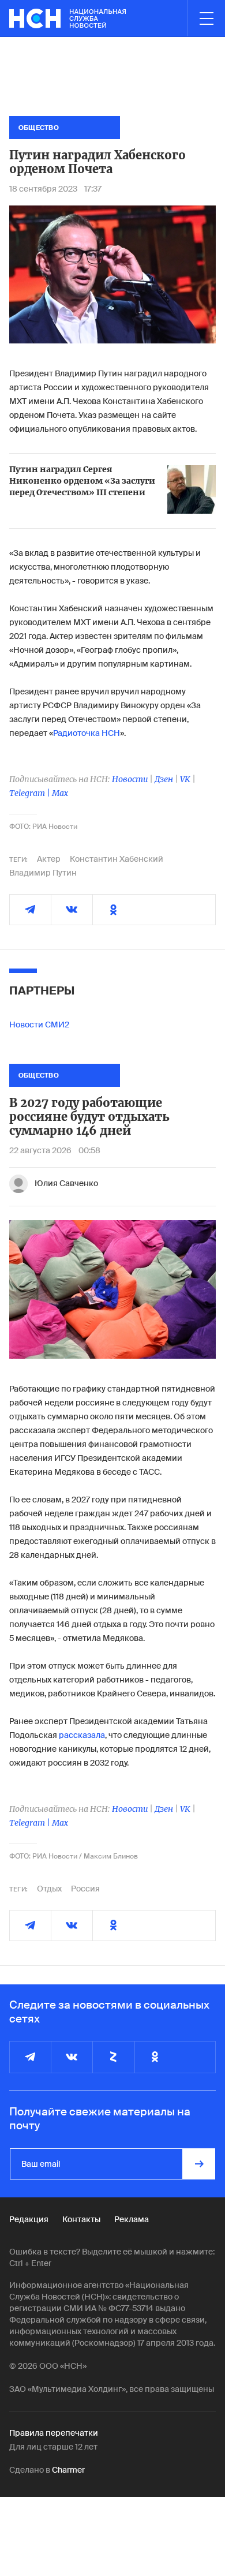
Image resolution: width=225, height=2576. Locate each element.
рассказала (82, 1735)
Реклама (132, 2219)
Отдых (49, 1889)
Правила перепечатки (54, 2433)
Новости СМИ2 (39, 1025)
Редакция (29, 2219)
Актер (49, 859)
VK (185, 779)
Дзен (164, 779)
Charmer (68, 2470)
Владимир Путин (43, 873)
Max (60, 793)
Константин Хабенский (117, 859)
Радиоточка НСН (87, 733)
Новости (130, 779)
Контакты (81, 2219)
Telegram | (31, 793)
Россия (85, 1889)
